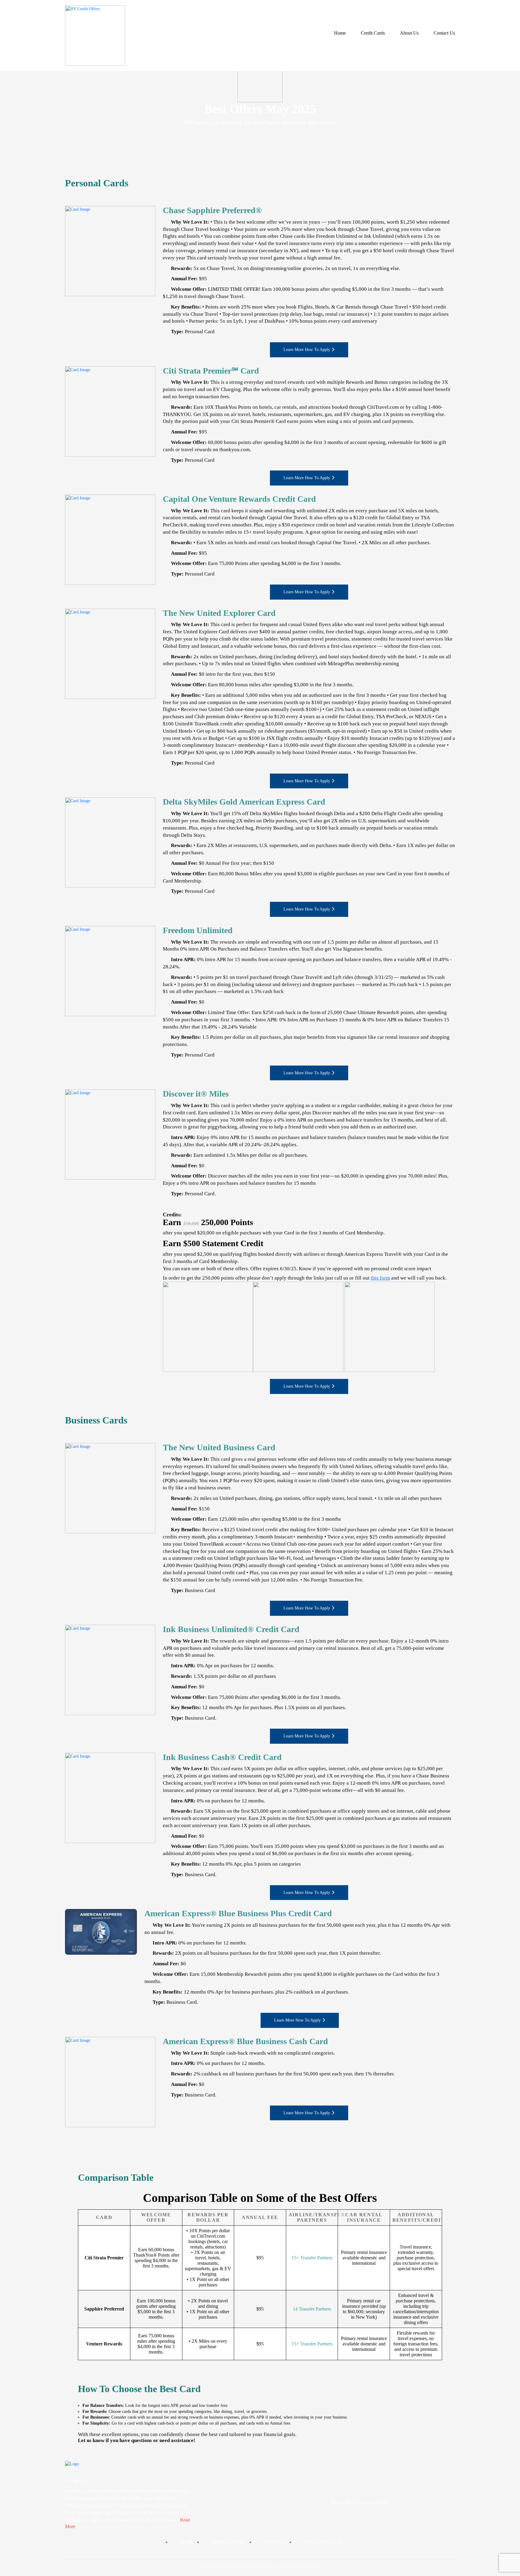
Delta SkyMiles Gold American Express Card (244, 802)
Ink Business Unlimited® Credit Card (231, 1629)
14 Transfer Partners (312, 2309)
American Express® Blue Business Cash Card (245, 2041)
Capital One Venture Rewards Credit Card (239, 499)
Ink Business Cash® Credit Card (222, 1757)
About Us (409, 33)
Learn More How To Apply (307, 350)
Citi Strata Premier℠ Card (211, 371)
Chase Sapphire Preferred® (212, 210)
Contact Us (444, 33)
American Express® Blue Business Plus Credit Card (238, 1913)
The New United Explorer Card (219, 613)
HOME (186, 2542)
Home (340, 33)
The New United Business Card (219, 1447)
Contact (274, 2542)
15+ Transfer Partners (312, 2258)
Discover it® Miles (196, 1094)
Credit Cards (373, 33)
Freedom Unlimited (198, 930)
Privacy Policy (322, 2542)
